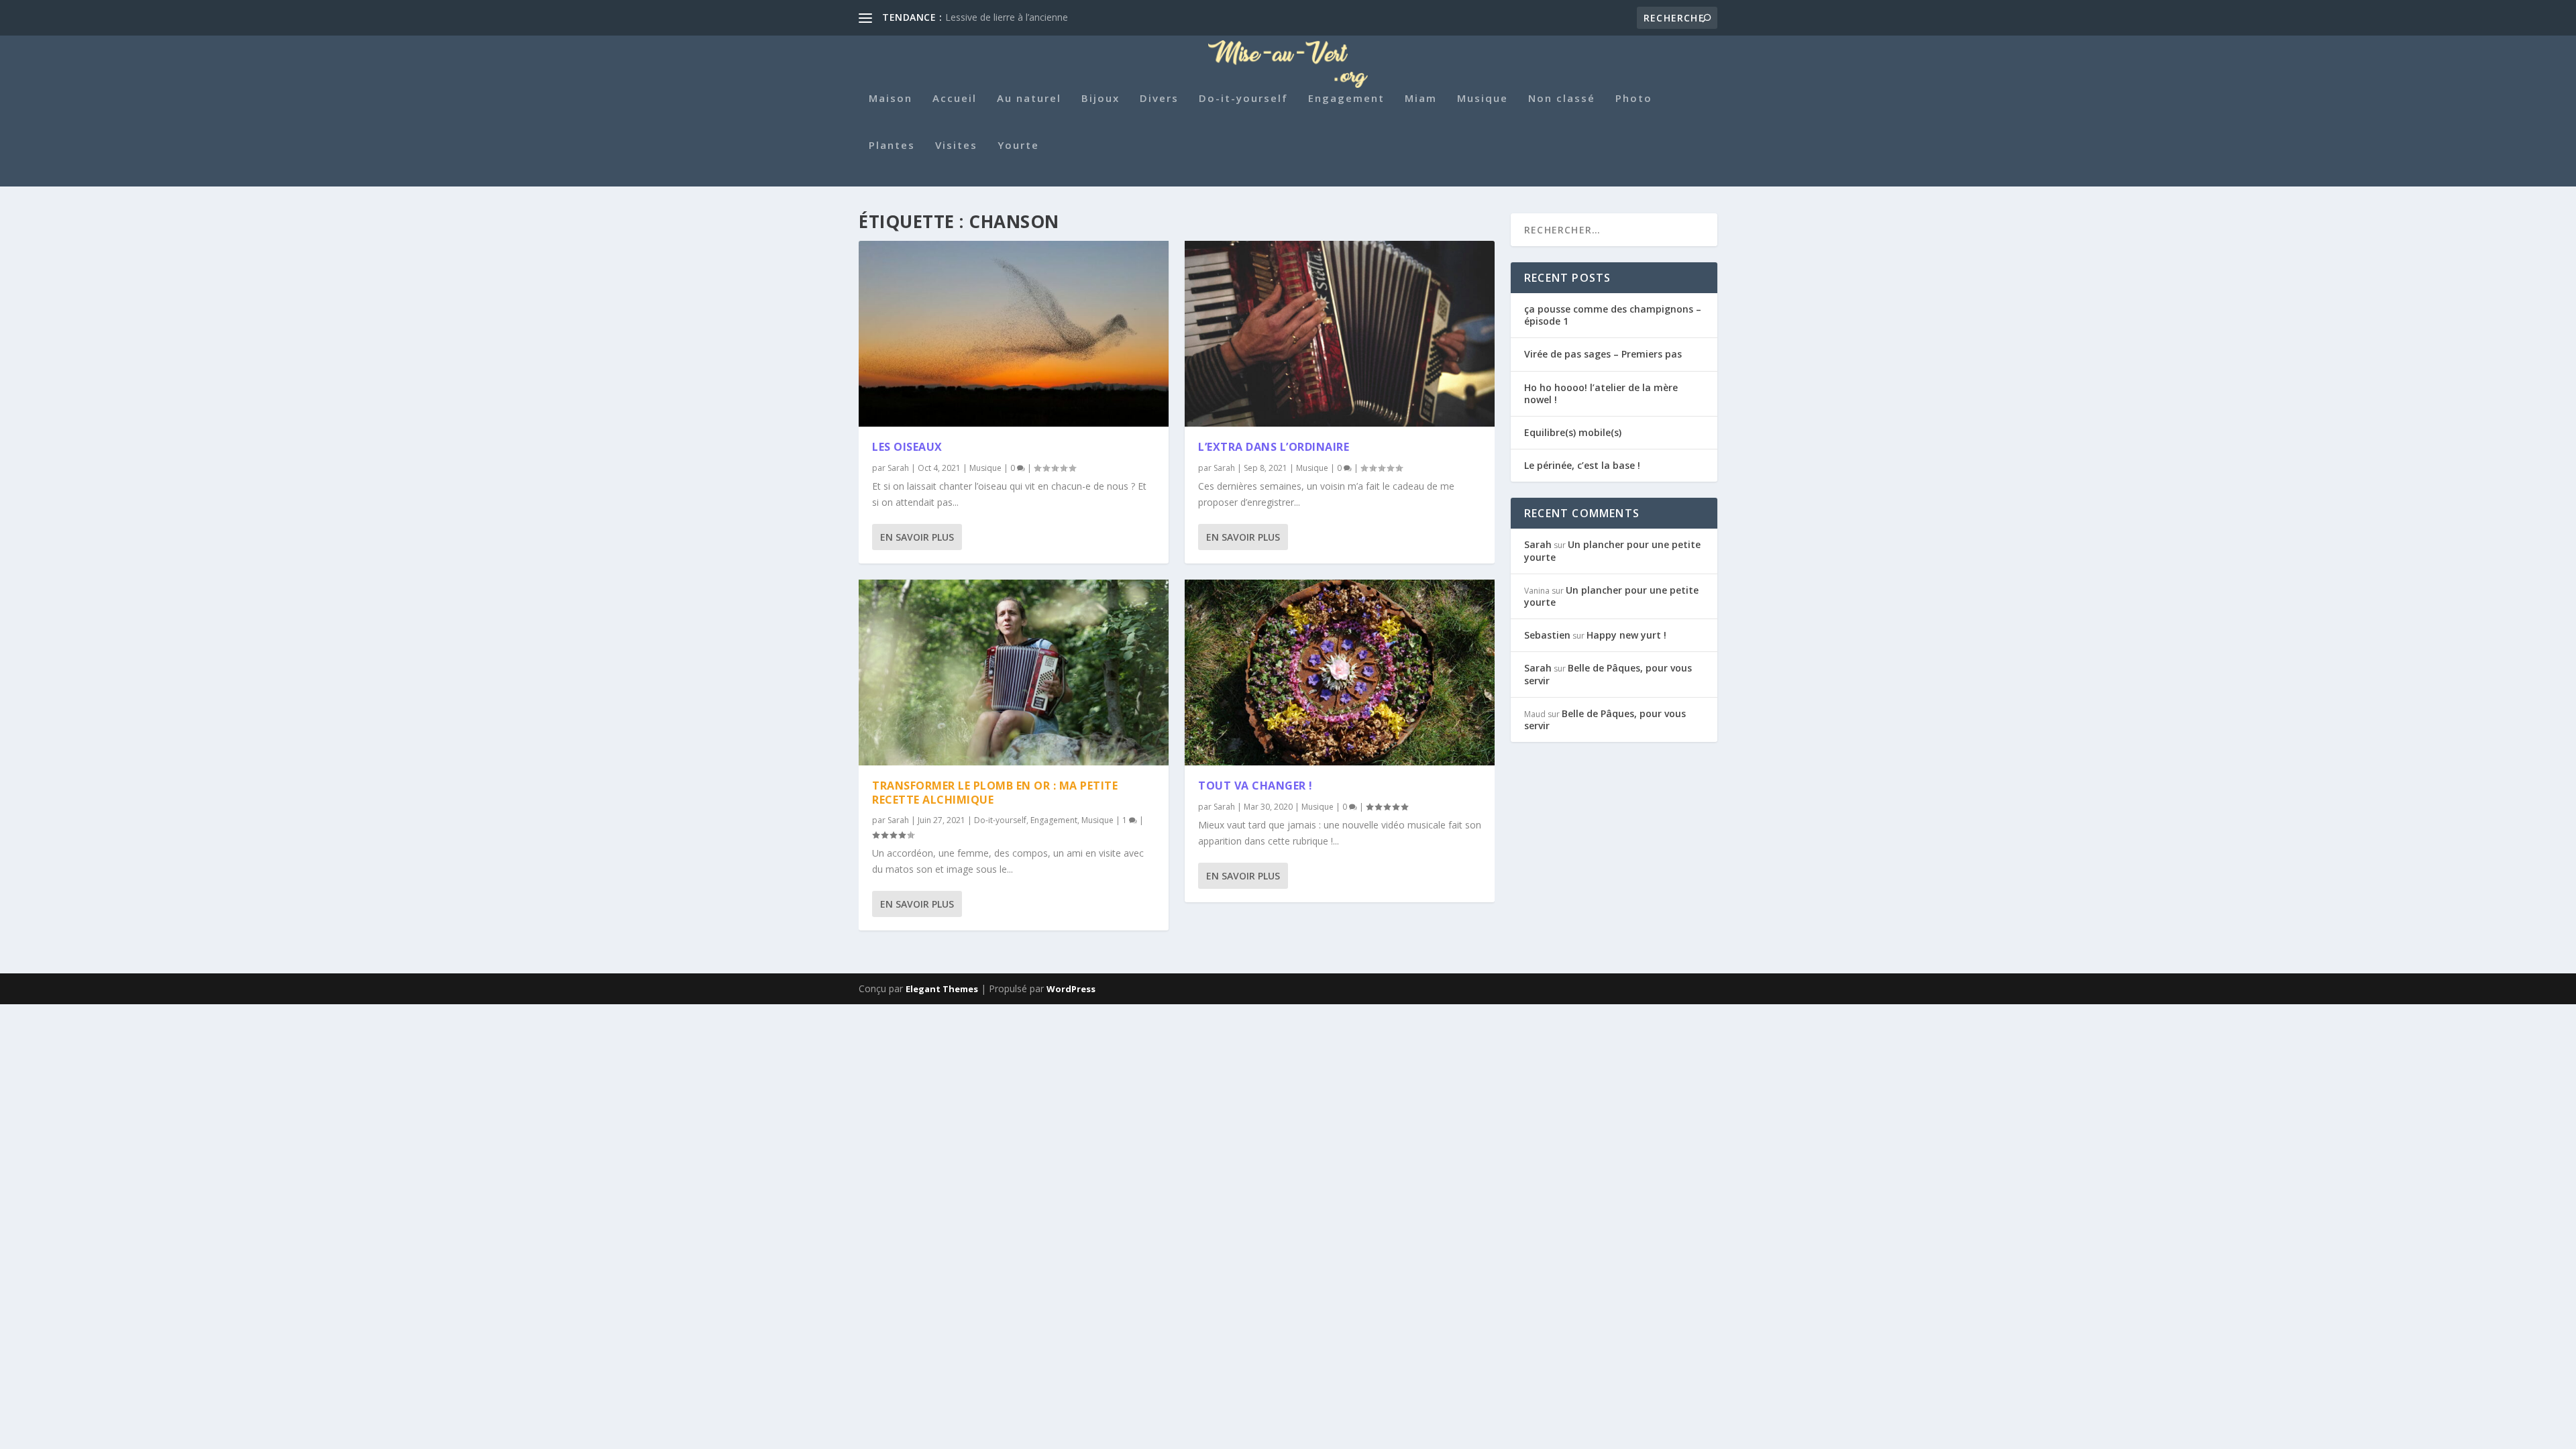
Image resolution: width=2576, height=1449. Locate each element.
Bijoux (1101, 99)
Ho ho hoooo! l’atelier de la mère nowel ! (1601, 393)
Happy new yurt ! (1626, 635)
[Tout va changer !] (1340, 673)
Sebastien (1547, 635)
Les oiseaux (907, 447)
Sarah (898, 468)
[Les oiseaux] (1014, 334)
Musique (1483, 99)
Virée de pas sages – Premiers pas (1603, 354)
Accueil (955, 99)
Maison (891, 99)
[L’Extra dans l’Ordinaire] (1340, 334)
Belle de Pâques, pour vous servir (1608, 674)
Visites (956, 146)
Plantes (892, 146)
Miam (1421, 99)
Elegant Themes (942, 989)
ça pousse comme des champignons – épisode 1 (1613, 315)
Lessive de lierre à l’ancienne (1007, 17)
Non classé (1562, 99)
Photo (1634, 99)
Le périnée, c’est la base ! (1582, 465)
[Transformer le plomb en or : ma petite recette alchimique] (1014, 673)
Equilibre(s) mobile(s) (1573, 432)
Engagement (1346, 99)
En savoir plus (917, 537)
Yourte (1018, 146)
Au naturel (1029, 99)
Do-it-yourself (1243, 99)
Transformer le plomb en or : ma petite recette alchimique (995, 793)
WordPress (1071, 989)
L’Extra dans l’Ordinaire (1274, 447)
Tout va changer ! (1255, 786)
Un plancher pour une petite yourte (1612, 550)
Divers (1159, 99)
